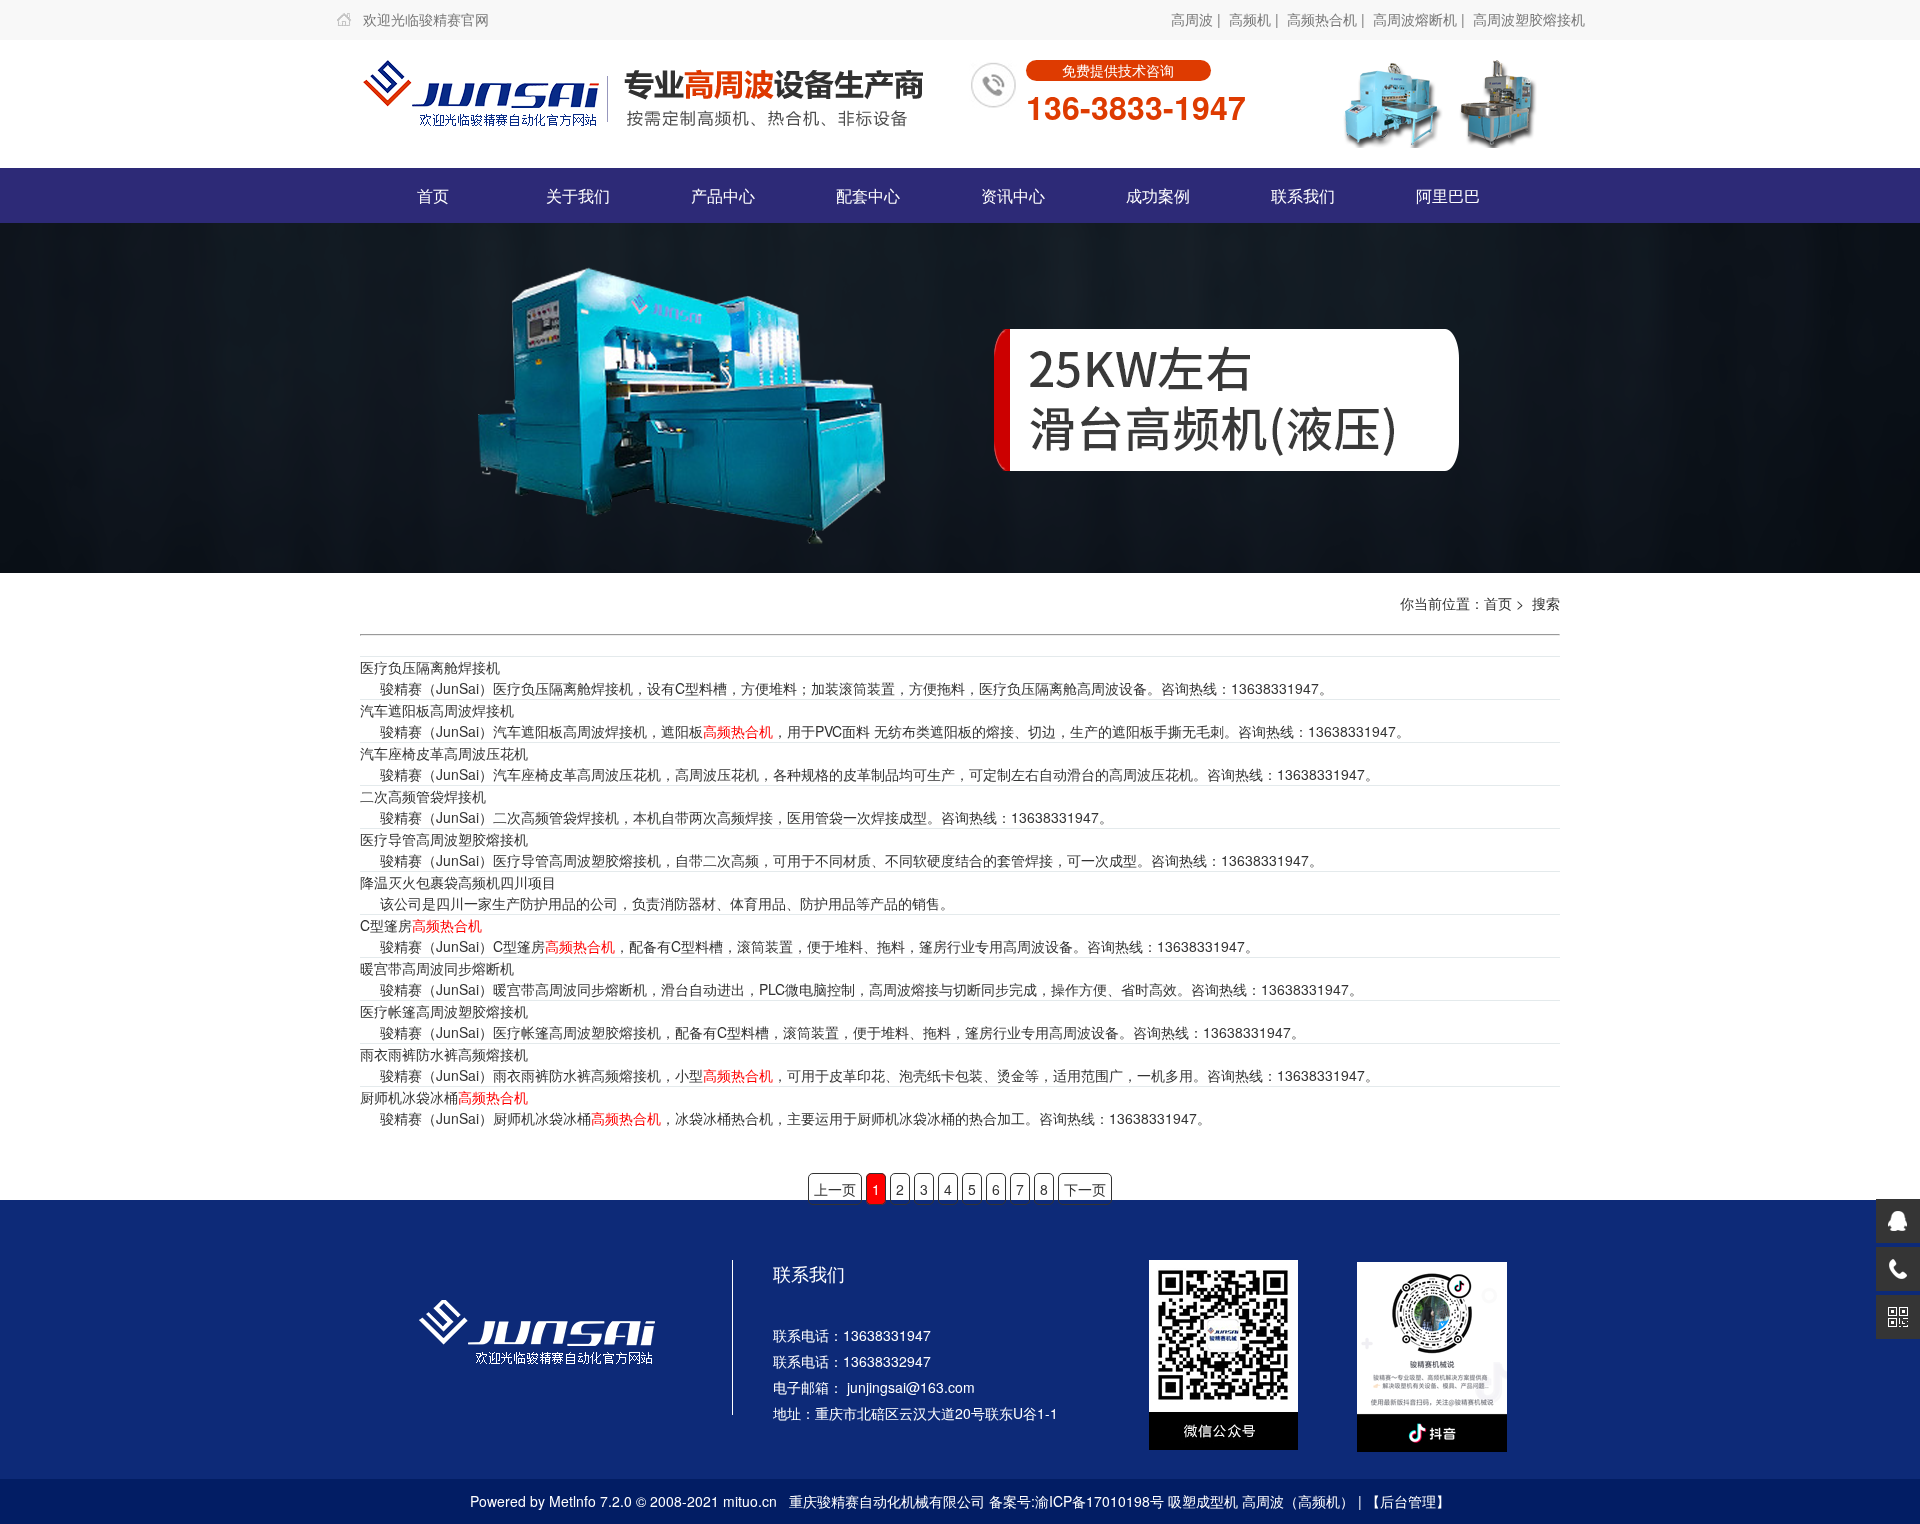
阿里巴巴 (1448, 195)
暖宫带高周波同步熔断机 (437, 968)
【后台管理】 (1408, 1501)
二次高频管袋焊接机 (423, 796)
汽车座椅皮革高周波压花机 (444, 753)
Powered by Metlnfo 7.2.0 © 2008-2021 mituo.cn (623, 1501)
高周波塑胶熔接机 (1529, 19)
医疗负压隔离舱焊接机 (430, 667)
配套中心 (868, 195)
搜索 (1546, 603)
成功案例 (1158, 195)
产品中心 (723, 195)
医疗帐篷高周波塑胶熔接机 (444, 1011)
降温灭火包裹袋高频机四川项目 (458, 882)
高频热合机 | (1328, 19)
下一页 (1085, 1189)
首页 (433, 195)
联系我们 (1303, 195)
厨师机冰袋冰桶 (444, 1097)
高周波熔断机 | (1421, 19)
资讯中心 (1013, 195)
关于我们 (578, 195)
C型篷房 (421, 925)
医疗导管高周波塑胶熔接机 (444, 839)
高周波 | (1198, 19)
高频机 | (1256, 19)
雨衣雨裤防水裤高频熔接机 (444, 1054)
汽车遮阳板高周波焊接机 (437, 710)
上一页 (835, 1189)
